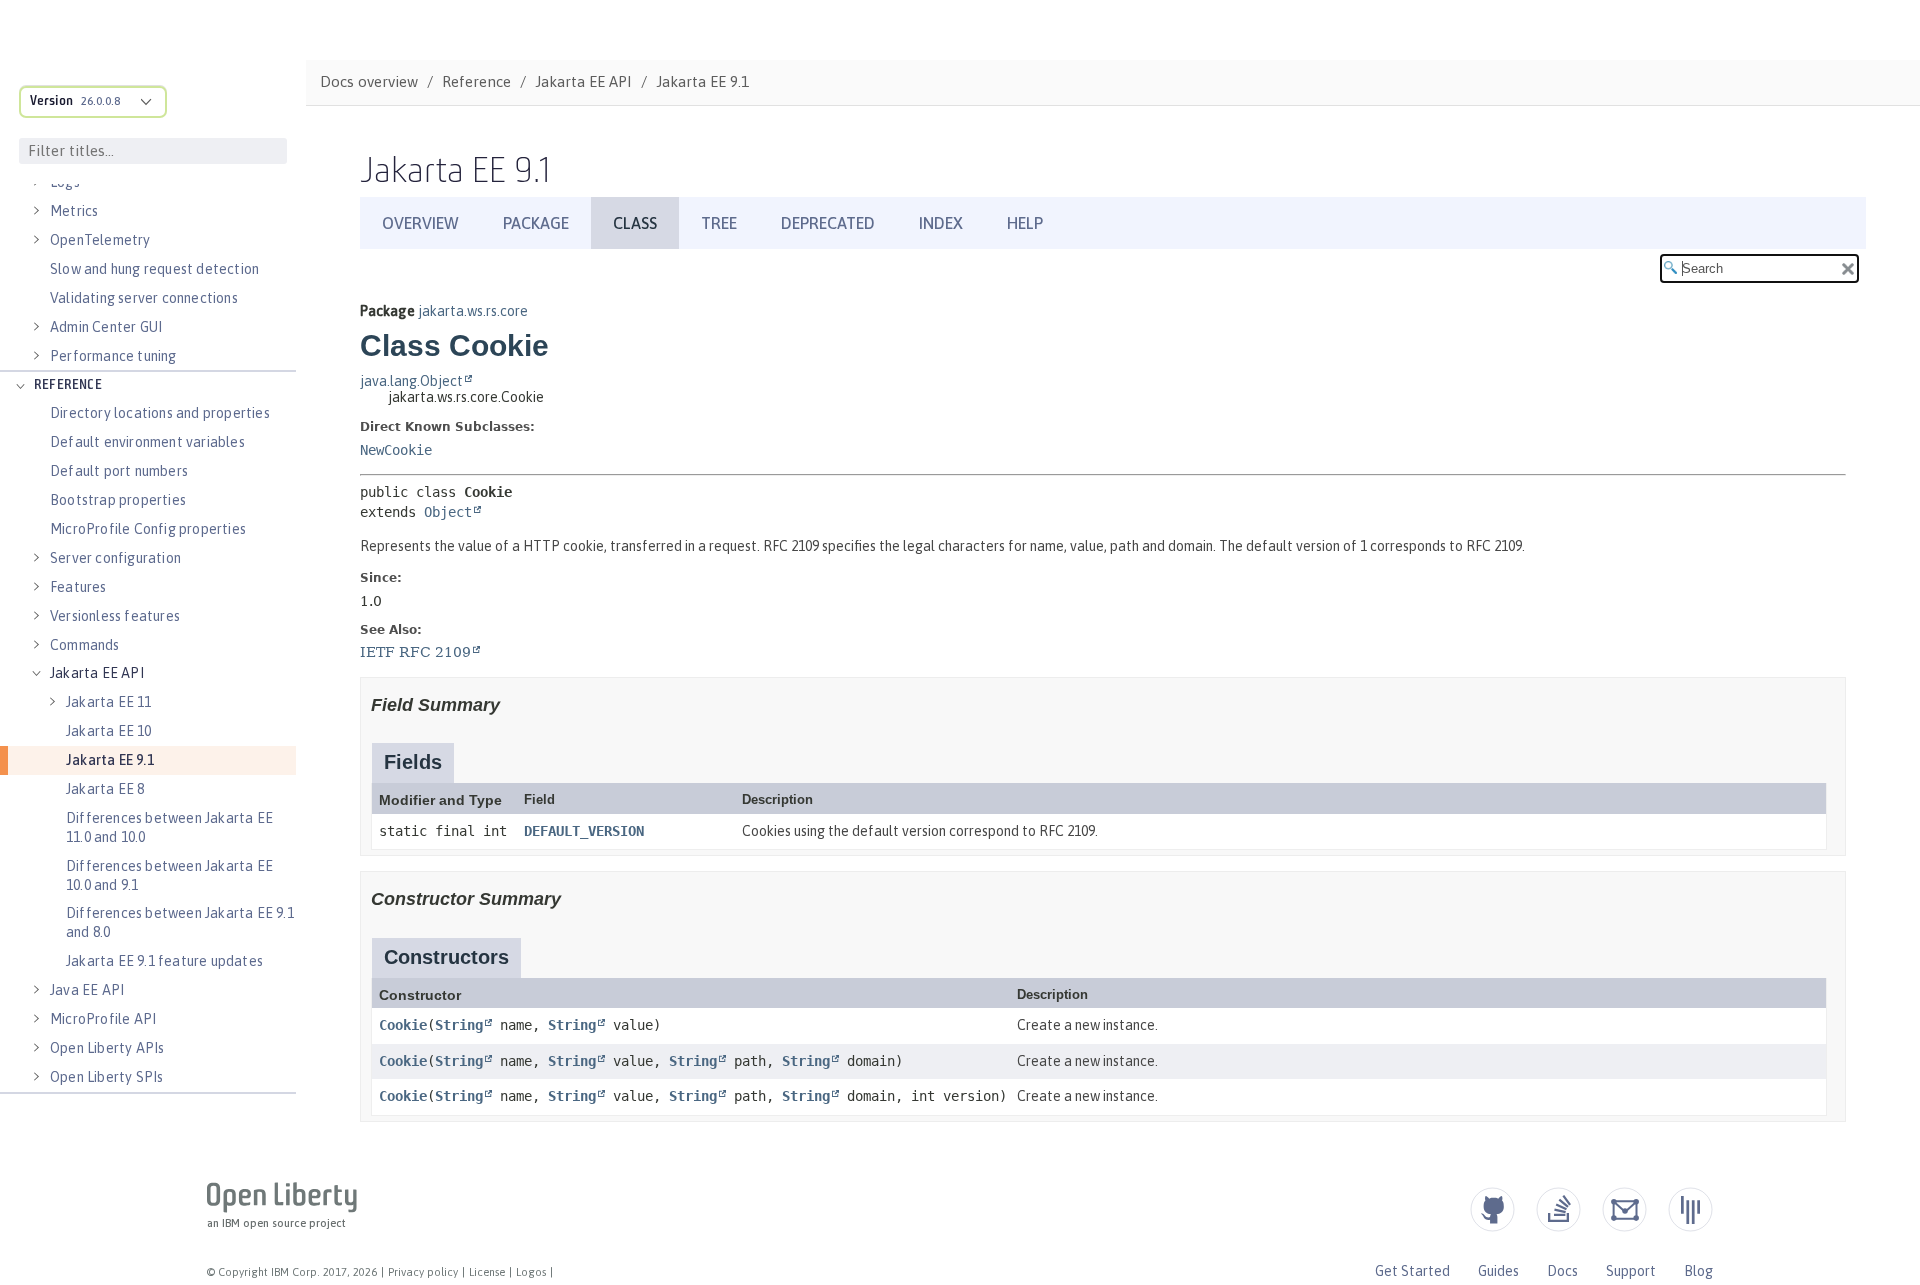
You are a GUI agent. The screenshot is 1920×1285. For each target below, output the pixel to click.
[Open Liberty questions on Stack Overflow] (1558, 1209)
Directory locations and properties (160, 413)
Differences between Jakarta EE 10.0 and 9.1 (169, 875)
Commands (85, 645)
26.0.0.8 (100, 101)
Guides (1498, 1271)
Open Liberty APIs (107, 1048)
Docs (1562, 1271)
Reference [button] (68, 385)
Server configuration (115, 558)
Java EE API (87, 990)
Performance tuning (113, 356)
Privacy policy (423, 1272)
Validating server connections (144, 298)
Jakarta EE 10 (109, 731)
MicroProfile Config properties (148, 529)
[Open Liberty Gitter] (1690, 1209)
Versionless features (115, 616)
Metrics (74, 211)
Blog (1698, 1271)
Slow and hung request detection (154, 269)
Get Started (1412, 1271)
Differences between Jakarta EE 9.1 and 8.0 (180, 922)
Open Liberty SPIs (106, 1077)
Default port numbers (119, 471)
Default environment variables (147, 442)
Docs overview (369, 81)
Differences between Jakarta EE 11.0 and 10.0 (169, 827)
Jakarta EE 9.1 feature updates (164, 961)
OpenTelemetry (100, 240)
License (487, 1272)
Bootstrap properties (118, 500)
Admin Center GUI (106, 327)
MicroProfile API (103, 1019)
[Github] (1492, 1209)
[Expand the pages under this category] (36, 211)
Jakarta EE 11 (109, 702)
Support (1631, 1271)
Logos (531, 1272)
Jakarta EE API (97, 673)
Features (78, 587)
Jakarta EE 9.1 (110, 760)
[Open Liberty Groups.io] (1624, 1209)
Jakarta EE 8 (105, 789)
